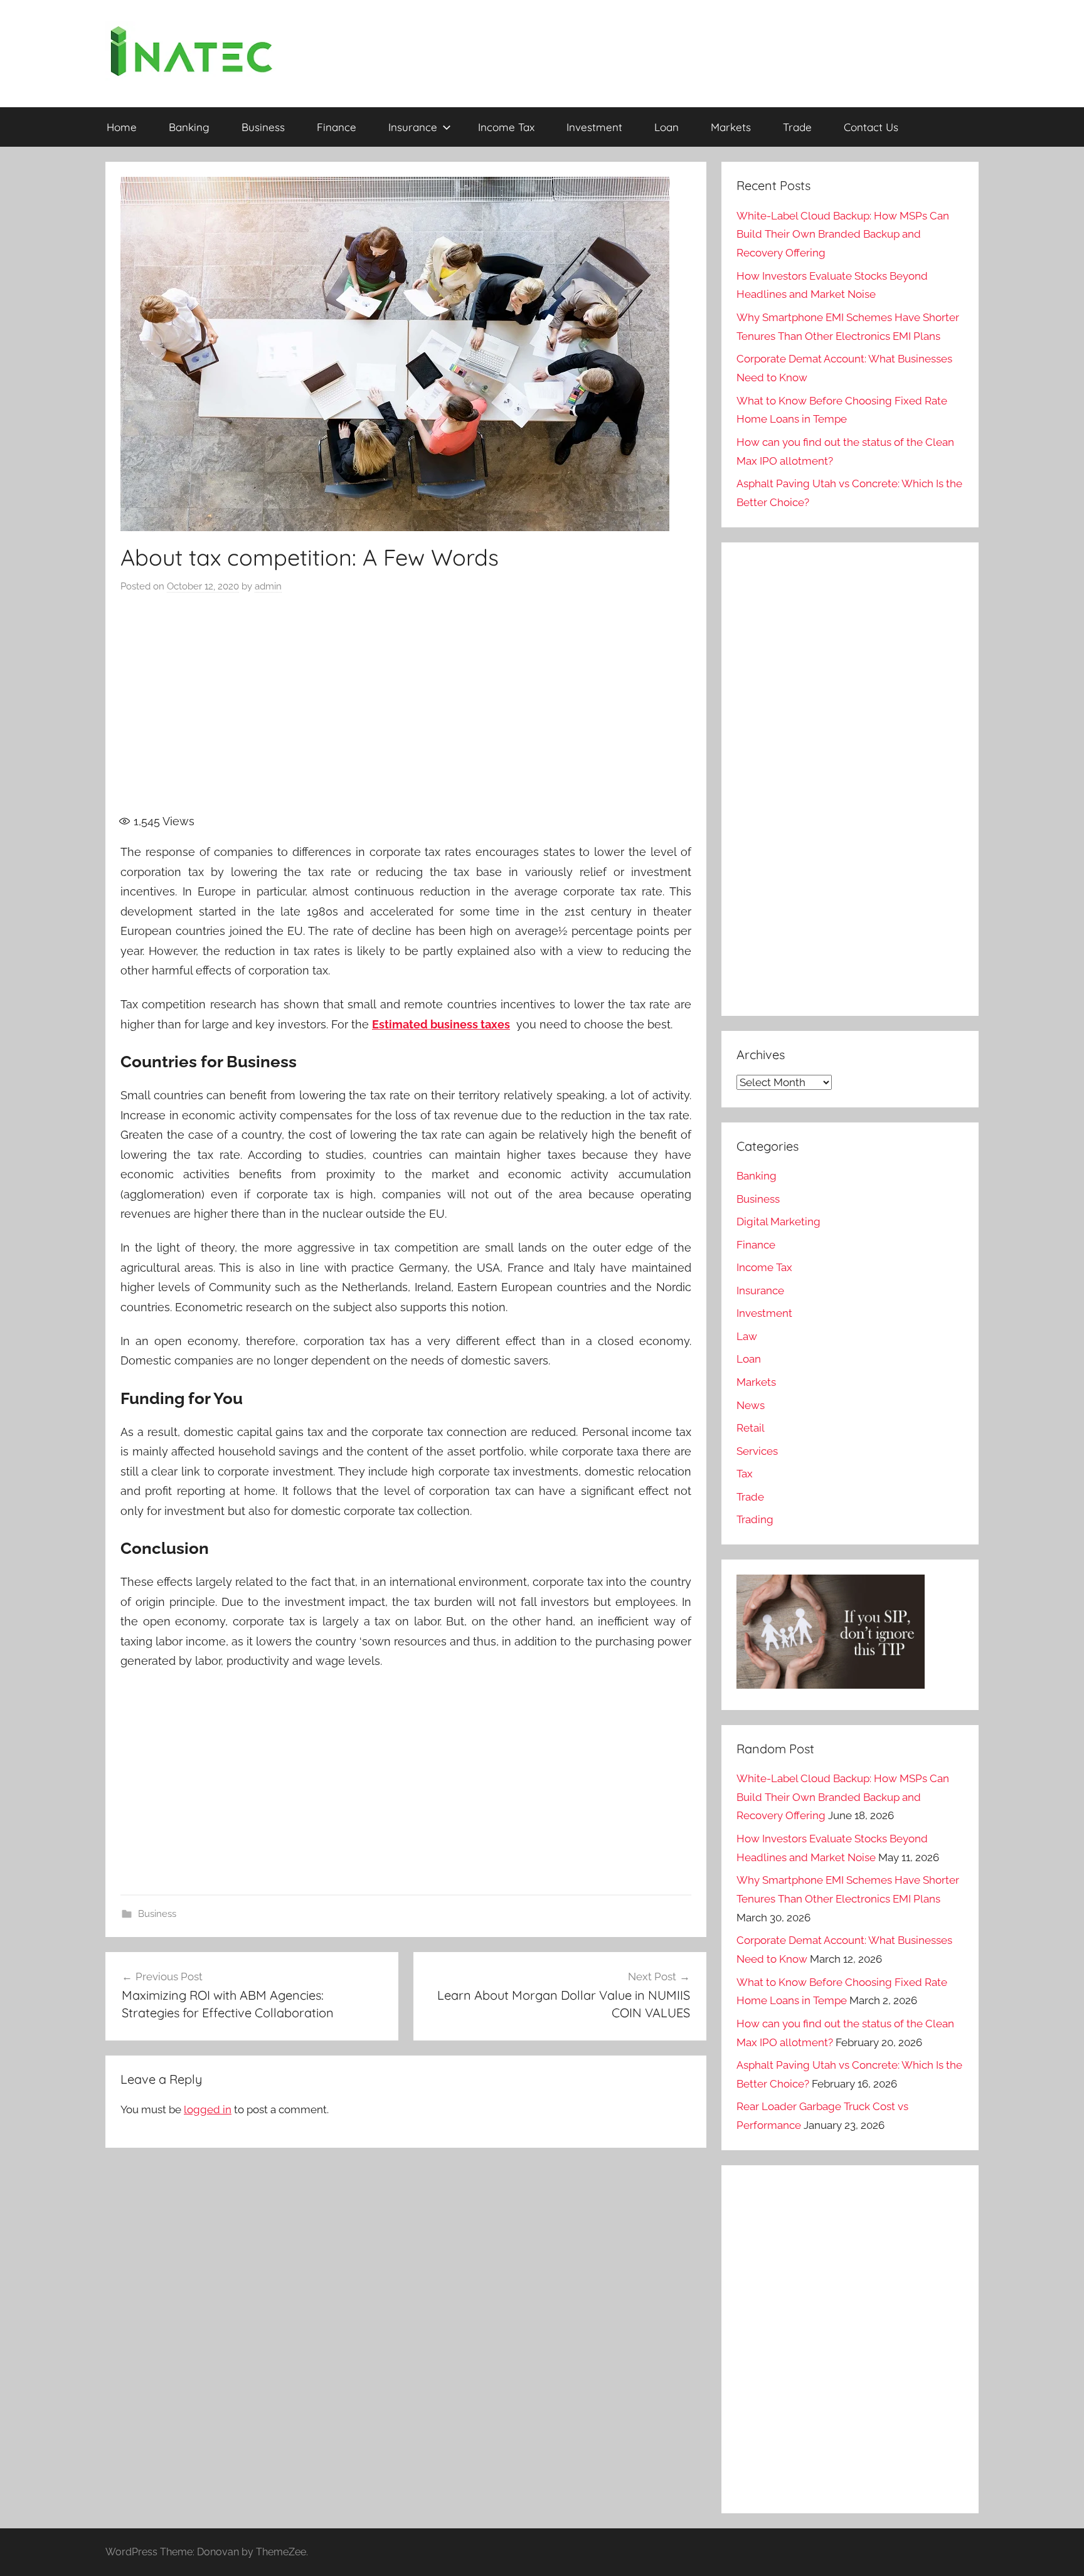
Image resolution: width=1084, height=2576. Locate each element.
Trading (755, 1519)
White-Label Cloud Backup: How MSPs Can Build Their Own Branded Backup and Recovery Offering (843, 235)
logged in (208, 2109)
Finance (337, 127)
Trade (797, 127)
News (751, 1405)
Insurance (413, 127)
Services (757, 1451)
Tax (745, 1474)
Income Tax (506, 127)
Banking (189, 127)
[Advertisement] (406, 711)
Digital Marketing (778, 1222)
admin (268, 586)
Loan (667, 127)
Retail (751, 1428)
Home (122, 127)
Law (747, 1336)
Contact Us (871, 127)
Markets (731, 127)
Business (263, 127)
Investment (594, 127)
